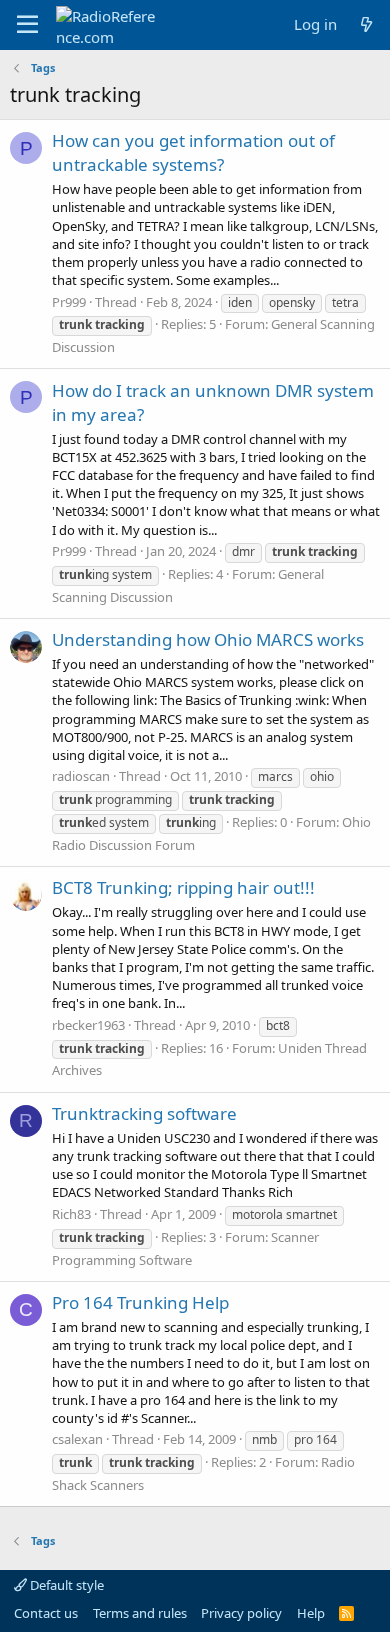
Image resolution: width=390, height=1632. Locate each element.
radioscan (81, 776)
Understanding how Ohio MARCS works (208, 639)
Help (311, 1613)
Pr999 (69, 302)
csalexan (77, 1439)
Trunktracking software (144, 1113)
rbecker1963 (88, 1025)
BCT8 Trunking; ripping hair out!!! (183, 887)
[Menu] (27, 25)
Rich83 (71, 1214)
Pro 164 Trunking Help (140, 1302)
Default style (65, 1585)
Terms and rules (140, 1613)
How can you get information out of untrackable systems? (193, 152)
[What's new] (366, 24)
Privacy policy (241, 1613)
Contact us (46, 1613)
